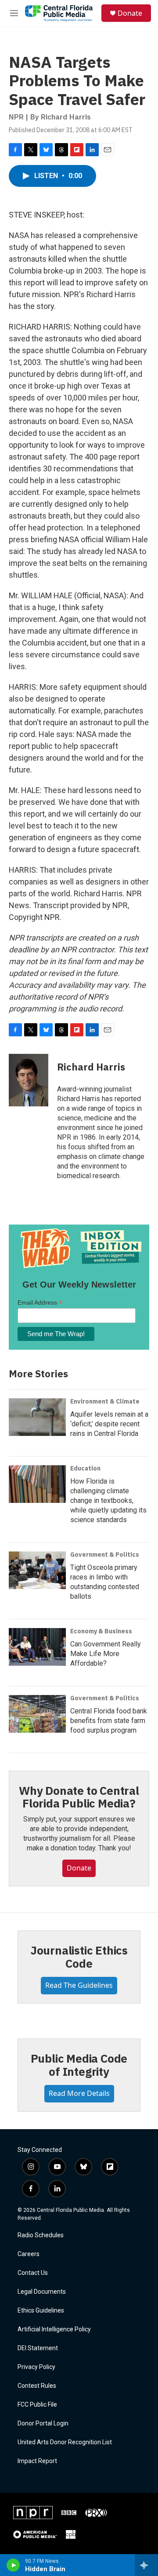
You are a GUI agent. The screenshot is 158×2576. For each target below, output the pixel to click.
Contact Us (33, 2273)
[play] (13, 2565)
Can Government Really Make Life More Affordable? (106, 1654)
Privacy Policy (36, 2367)
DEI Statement (38, 2348)
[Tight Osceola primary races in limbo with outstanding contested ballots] (37, 1570)
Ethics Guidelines (41, 2311)
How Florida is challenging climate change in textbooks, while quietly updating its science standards (108, 1500)
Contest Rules (37, 2386)
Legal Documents (42, 2292)
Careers (29, 2254)
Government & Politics (105, 1555)
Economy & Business (101, 1631)
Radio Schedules (41, 2235)
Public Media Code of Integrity (79, 2065)
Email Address (40, 1303)
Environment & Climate (105, 1401)
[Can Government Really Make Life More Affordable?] (37, 1647)
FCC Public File (37, 2405)
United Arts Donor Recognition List (65, 2442)
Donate (130, 13)
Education (85, 1468)
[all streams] (146, 2565)
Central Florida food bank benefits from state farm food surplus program (109, 1721)
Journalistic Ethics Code (79, 1957)
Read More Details (79, 2093)
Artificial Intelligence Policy (54, 2329)
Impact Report (37, 2461)
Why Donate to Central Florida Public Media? (79, 1797)
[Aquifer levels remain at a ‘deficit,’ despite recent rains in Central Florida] (37, 1417)
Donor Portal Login (43, 2423)
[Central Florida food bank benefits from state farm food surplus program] (37, 1714)
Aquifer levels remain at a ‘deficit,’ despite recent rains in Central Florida (109, 1424)
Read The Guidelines (79, 1985)
